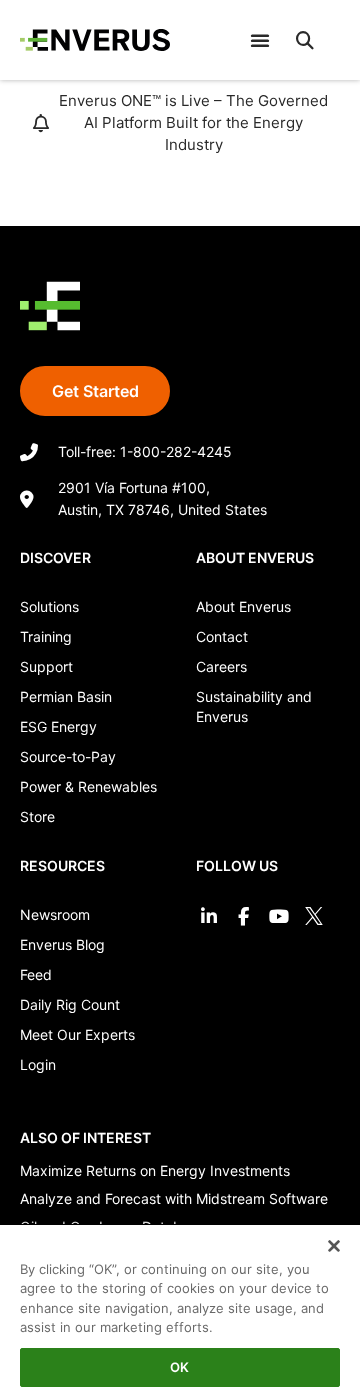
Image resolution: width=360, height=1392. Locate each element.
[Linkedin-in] (208, 915)
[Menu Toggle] (260, 40)
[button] (305, 40)
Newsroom (55, 914)
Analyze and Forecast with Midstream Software (174, 1198)
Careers (221, 666)
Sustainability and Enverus (254, 706)
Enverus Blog (62, 944)
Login (38, 1064)
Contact (222, 636)
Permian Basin (66, 696)
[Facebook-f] (243, 915)
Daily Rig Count (70, 1004)
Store (37, 816)
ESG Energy (58, 726)
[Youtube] (278, 915)
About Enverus (243, 606)
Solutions (49, 606)
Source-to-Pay (68, 756)
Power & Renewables (88, 786)
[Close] (322, 1235)
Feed (36, 974)
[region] (180, 1302)
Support (46, 666)
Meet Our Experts (77, 1034)
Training (46, 636)
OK (179, 1367)
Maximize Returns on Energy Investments (155, 1170)
